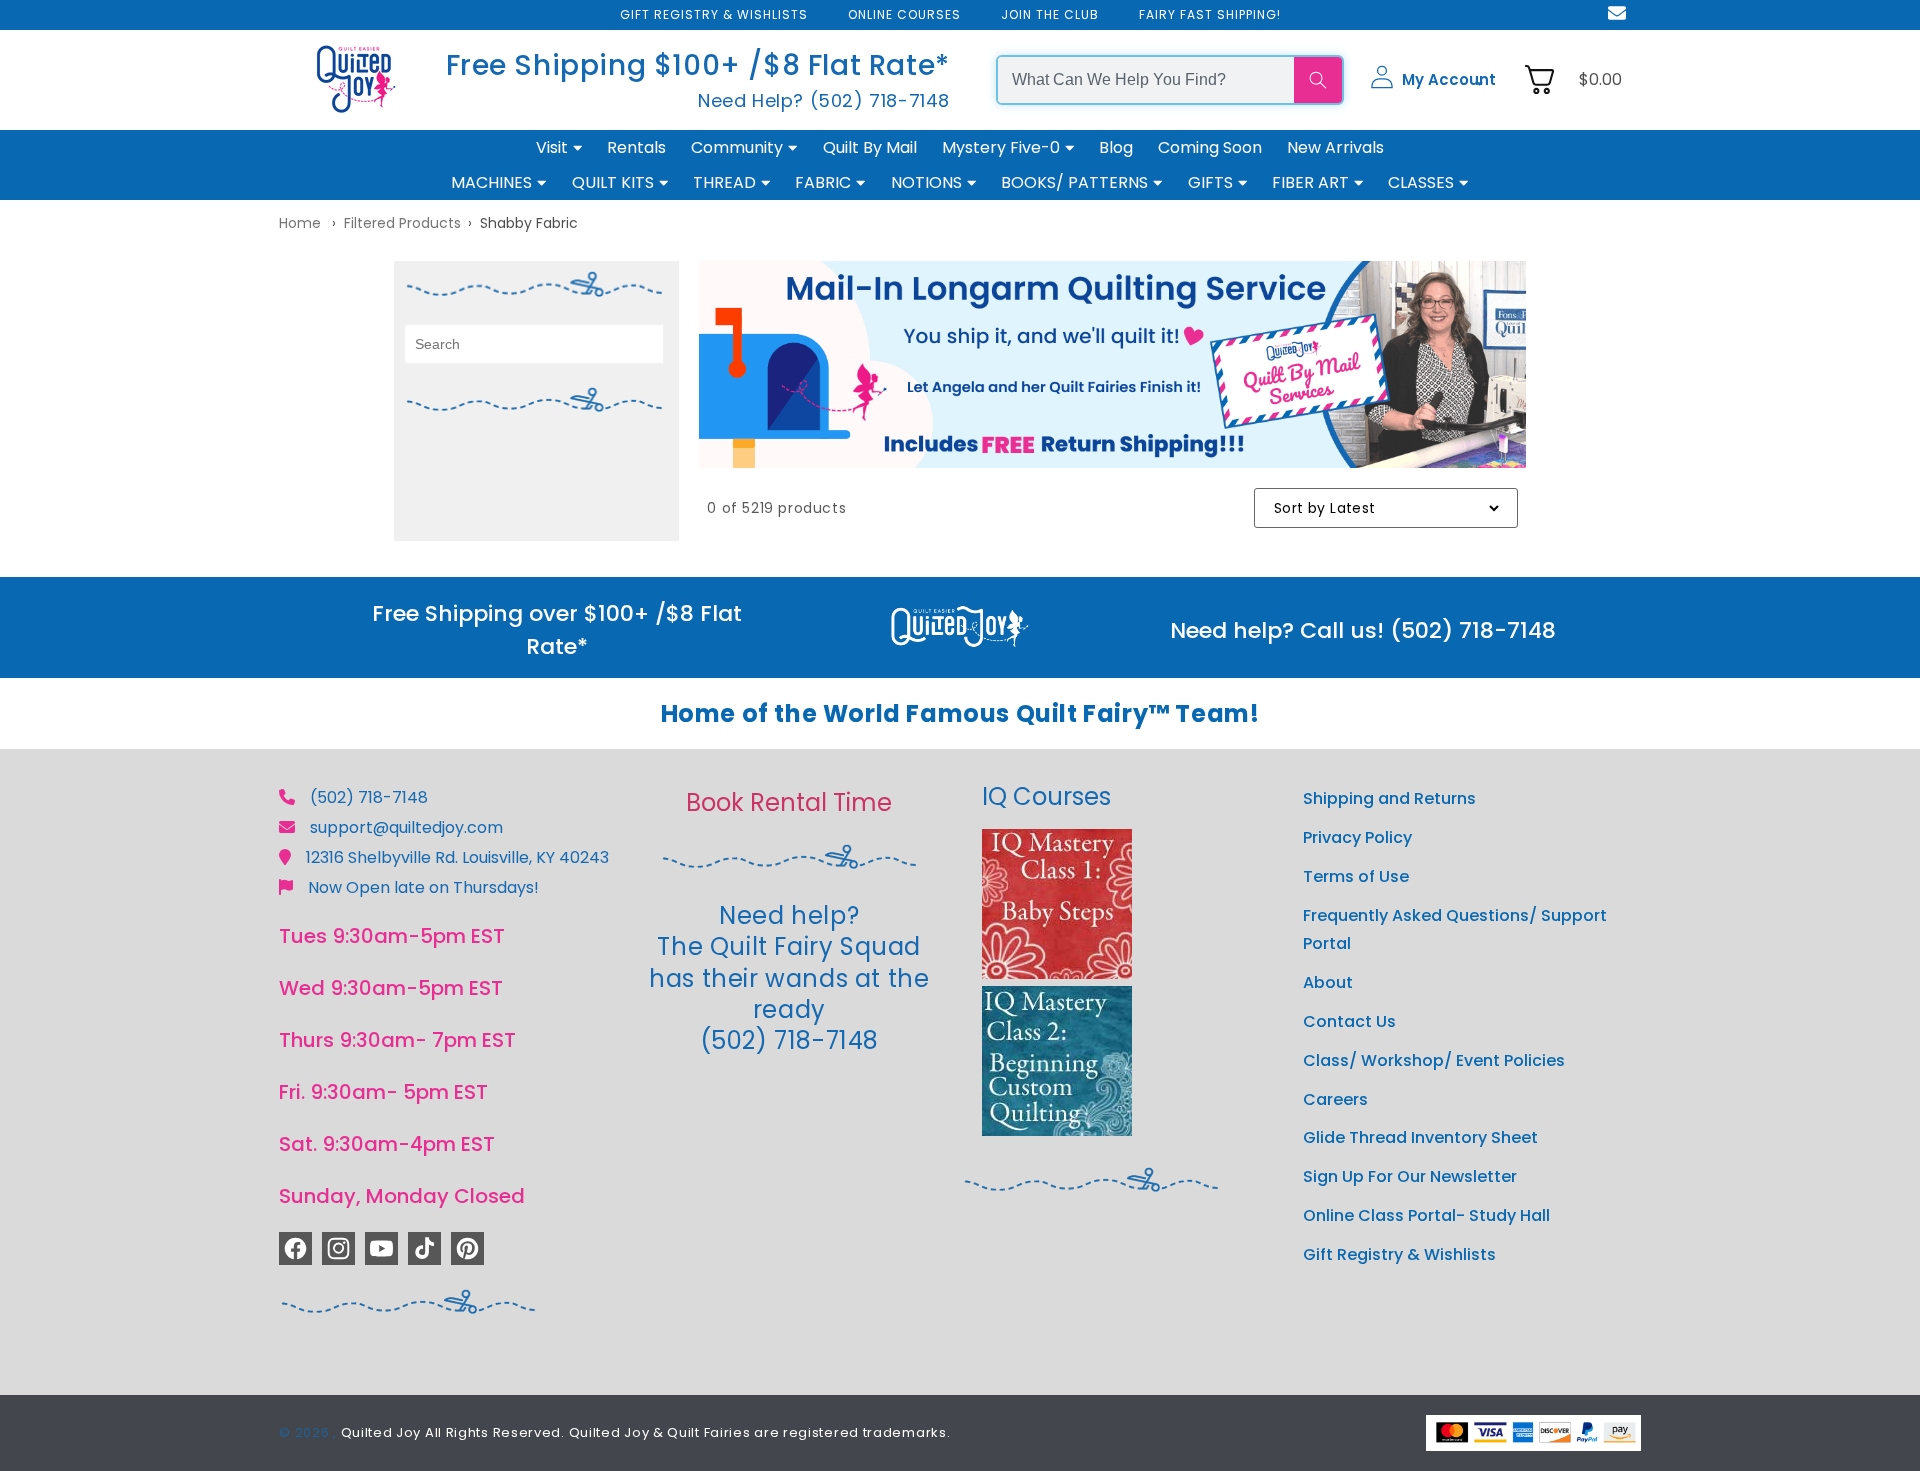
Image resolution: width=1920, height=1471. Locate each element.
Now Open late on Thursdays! (423, 887)
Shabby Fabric (529, 223)
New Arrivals (1335, 147)
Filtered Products (402, 223)
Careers (1335, 1099)
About (1328, 982)
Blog (1116, 147)
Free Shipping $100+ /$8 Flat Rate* (698, 65)
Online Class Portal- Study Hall (1426, 1215)
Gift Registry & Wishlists (1399, 1254)
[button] (1433, 80)
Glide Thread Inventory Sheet (1420, 1137)
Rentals (636, 147)
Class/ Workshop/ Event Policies (1434, 1060)
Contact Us (1349, 1021)
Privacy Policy (1357, 837)
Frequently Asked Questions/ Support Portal (1455, 930)
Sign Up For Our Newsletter (1410, 1176)
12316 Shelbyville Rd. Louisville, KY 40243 (457, 857)
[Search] (1318, 80)
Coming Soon (1210, 147)
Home (300, 223)
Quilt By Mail (870, 147)
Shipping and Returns (1389, 798)
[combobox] (1146, 80)
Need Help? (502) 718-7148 (824, 100)
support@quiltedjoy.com (406, 827)
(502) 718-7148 (369, 797)
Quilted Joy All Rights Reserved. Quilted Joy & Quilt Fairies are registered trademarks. (646, 1432)
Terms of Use (1356, 876)
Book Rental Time (789, 802)
